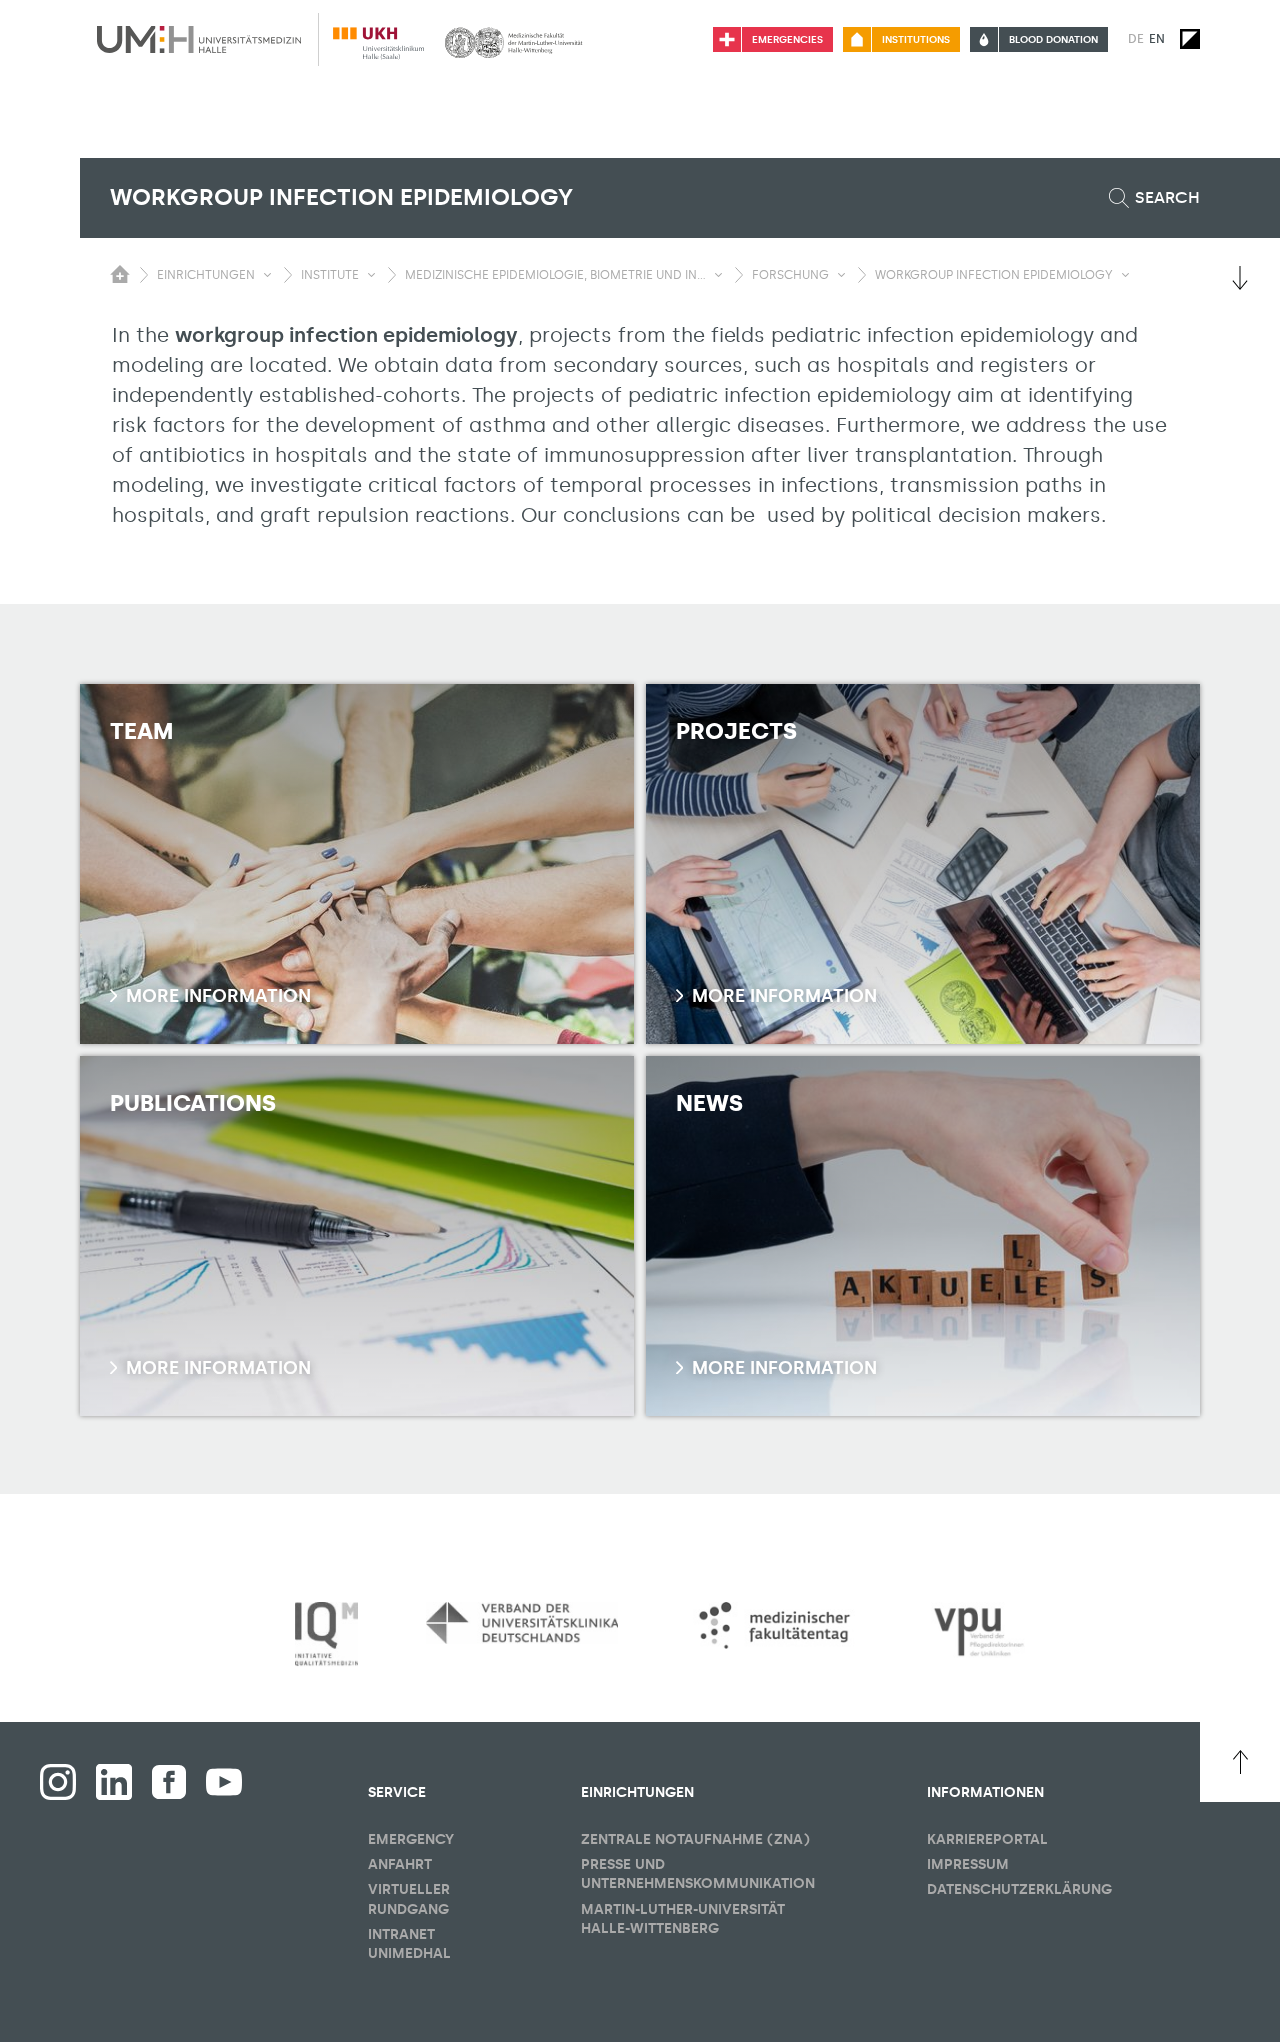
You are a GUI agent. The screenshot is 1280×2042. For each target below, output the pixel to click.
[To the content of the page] (1240, 278)
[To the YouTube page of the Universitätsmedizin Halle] (224, 1782)
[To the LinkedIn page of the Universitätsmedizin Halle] (114, 1782)
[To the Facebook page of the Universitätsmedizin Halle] (58, 1782)
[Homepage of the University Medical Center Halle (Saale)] (199, 39)
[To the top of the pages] (1240, 1762)
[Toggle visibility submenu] (267, 275)
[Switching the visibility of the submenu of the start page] (120, 274)
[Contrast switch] (1190, 39)
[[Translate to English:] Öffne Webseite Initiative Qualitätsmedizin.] (326, 1634)
